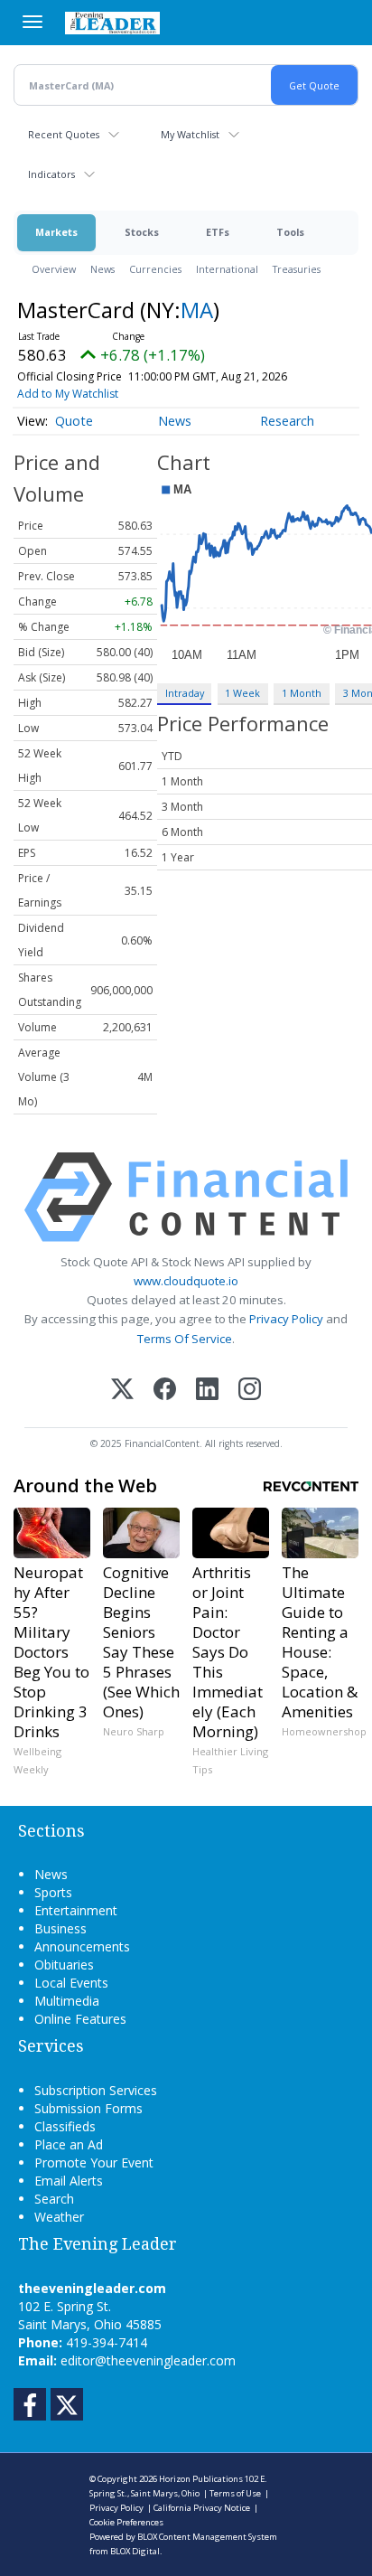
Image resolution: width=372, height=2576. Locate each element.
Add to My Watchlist (68, 394)
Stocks (142, 232)
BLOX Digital (135, 2551)
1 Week (242, 693)
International (227, 269)
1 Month (302, 693)
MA (197, 310)
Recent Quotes (64, 134)
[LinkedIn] (207, 1391)
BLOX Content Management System (207, 2537)
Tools (290, 232)
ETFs (218, 232)
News (102, 269)
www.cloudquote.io (186, 1281)
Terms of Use (235, 2493)
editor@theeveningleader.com (148, 2360)
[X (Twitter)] (122, 1391)
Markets (56, 232)
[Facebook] (165, 1391)
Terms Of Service (185, 1339)
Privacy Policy (286, 1319)
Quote (74, 421)
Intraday (185, 693)
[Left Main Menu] (33, 22)
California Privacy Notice (202, 2508)
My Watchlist (190, 134)
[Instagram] (250, 1391)
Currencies (155, 269)
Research (287, 421)
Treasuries (297, 269)
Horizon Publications (201, 2479)
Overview (54, 269)
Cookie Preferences (126, 2522)
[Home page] (112, 23)
